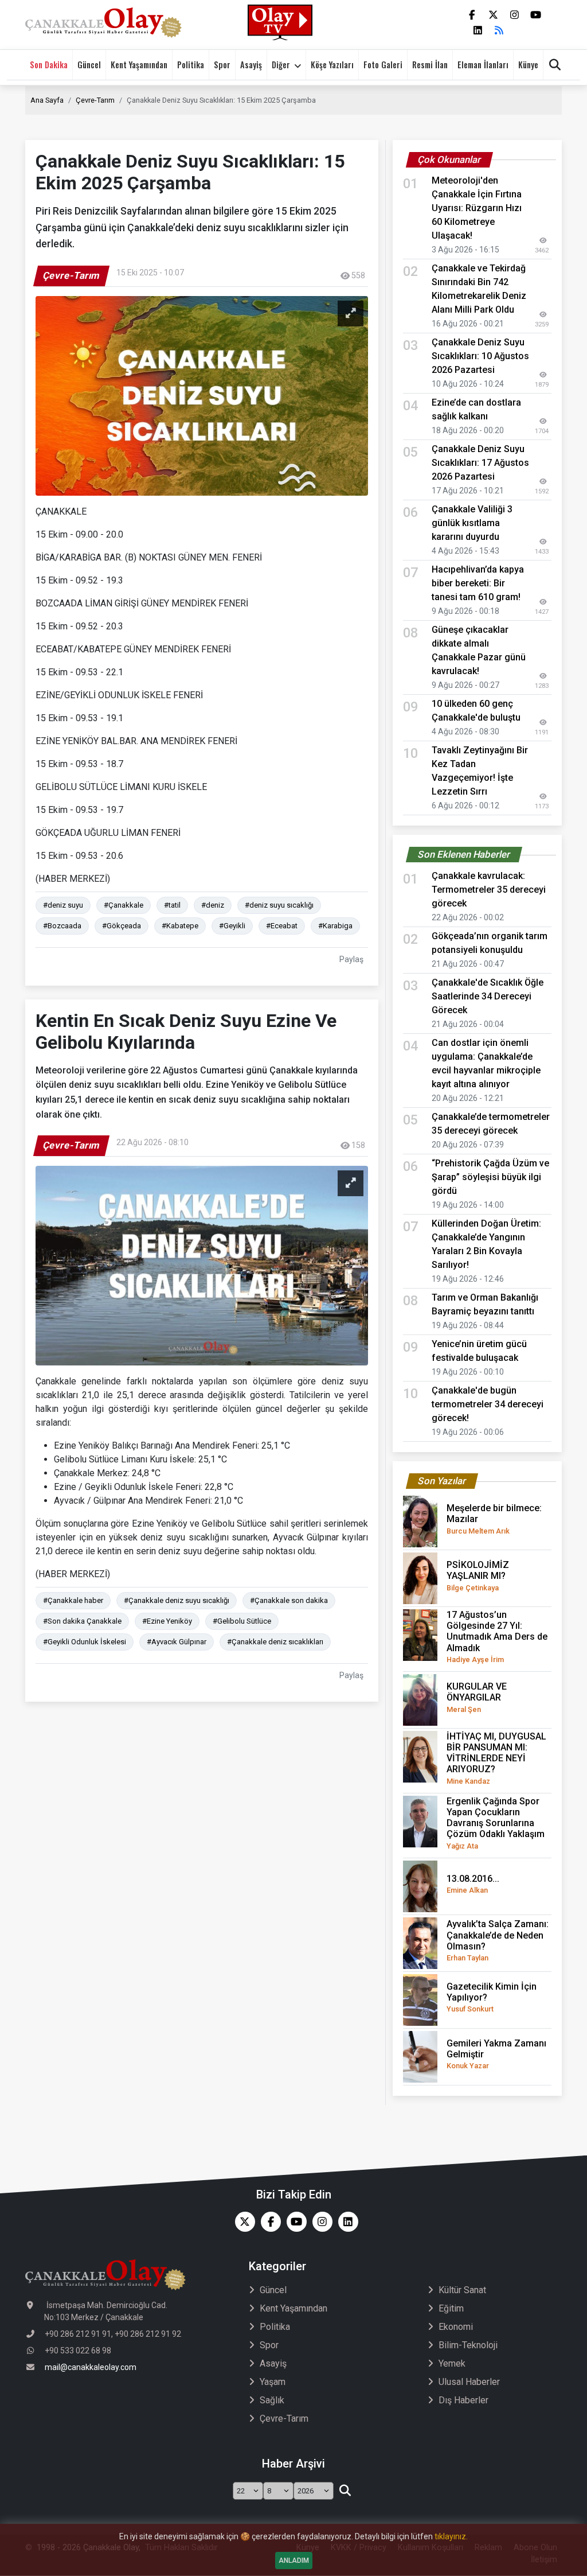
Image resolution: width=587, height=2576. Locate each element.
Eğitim (451, 2308)
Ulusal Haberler (469, 2382)
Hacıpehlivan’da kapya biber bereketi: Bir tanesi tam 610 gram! (478, 583)
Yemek (452, 2363)
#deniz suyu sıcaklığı (279, 905)
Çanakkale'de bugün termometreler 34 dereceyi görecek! (488, 1404)
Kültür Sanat (462, 2290)
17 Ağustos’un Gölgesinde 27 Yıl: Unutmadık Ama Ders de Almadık (497, 1637)
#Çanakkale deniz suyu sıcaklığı (177, 1600)
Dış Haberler (463, 2400)
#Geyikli (232, 926)
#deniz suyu (63, 905)
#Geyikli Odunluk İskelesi (85, 1642)
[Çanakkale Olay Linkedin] (345, 2222)
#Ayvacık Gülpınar (177, 1642)
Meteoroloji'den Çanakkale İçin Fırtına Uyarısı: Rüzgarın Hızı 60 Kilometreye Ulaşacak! (477, 208)
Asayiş (251, 65)
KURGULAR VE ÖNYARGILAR (477, 1697)
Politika (191, 65)
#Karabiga (335, 926)
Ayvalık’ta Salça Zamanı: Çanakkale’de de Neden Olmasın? (498, 1940)
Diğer (281, 65)
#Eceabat (282, 926)
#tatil (172, 905)
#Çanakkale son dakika (289, 1600)
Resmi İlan (430, 65)
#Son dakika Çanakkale (82, 1621)
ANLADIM (294, 2561)
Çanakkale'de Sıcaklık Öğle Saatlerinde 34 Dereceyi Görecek (488, 996)
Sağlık (272, 2400)
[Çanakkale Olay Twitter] (242, 2222)
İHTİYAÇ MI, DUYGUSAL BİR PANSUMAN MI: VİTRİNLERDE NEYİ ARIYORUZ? (496, 1758)
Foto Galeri (383, 65)
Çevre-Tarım (95, 100)
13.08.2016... (473, 1884)
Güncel (89, 65)
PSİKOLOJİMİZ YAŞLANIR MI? (478, 1575)
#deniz (213, 905)
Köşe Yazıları (332, 65)
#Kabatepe (180, 926)
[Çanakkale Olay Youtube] (294, 2222)
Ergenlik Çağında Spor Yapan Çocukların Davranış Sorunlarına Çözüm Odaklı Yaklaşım (496, 1823)
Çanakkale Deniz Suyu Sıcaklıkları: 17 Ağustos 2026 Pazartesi (480, 463)
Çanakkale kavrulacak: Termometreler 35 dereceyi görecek (489, 890)
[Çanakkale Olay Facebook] (268, 2222)
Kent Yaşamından (139, 65)
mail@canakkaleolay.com (91, 2367)
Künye (528, 65)
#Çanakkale (124, 905)
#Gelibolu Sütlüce (242, 1621)
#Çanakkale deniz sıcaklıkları (275, 1642)
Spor (222, 65)
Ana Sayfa (47, 100)
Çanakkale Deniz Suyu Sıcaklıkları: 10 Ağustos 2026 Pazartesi (480, 356)
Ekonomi (456, 2327)
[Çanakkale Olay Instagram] (320, 2222)
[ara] (345, 2491)
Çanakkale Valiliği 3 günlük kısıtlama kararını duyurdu (472, 523)
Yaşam (273, 2382)
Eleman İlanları (483, 65)
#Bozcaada (62, 926)
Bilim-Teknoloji (468, 2345)
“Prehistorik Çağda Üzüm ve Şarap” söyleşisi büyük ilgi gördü (490, 1177)
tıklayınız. (451, 2536)
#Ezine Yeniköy (167, 1621)
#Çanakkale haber (73, 1600)
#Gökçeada (122, 926)
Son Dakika (49, 65)
